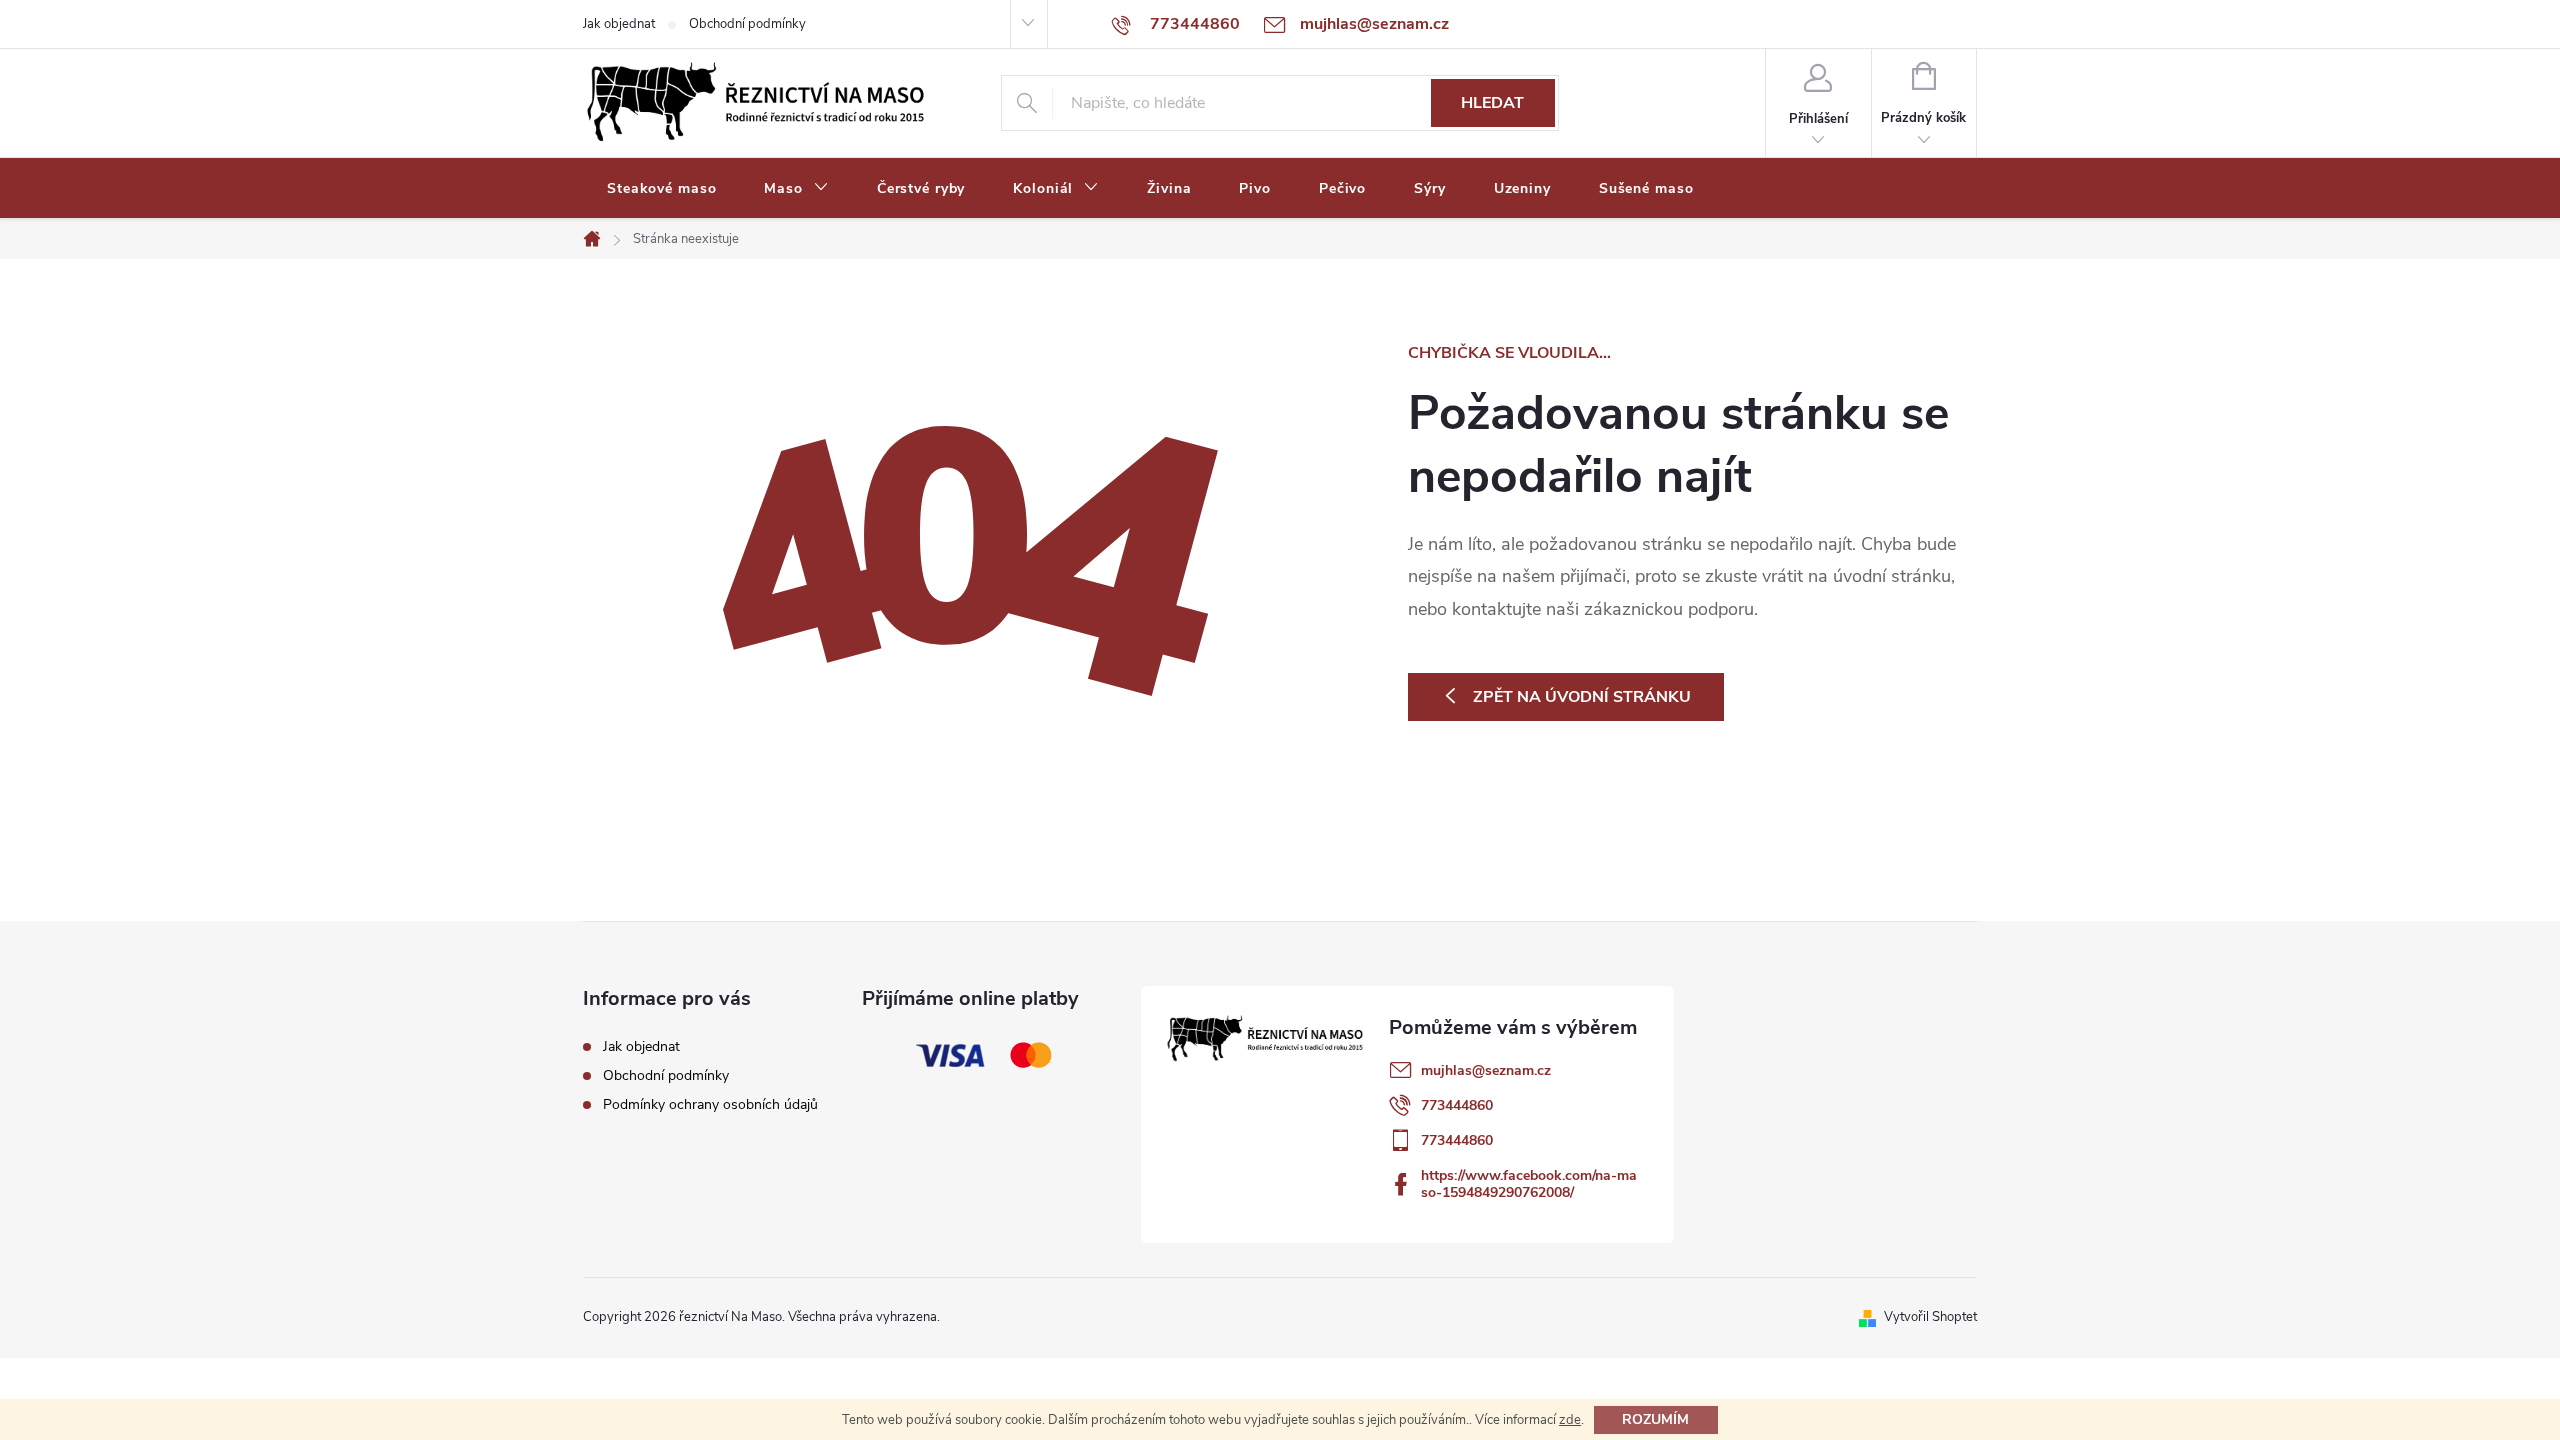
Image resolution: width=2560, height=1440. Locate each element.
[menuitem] (661, 189)
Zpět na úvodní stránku (1582, 697)
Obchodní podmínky (747, 24)
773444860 (1457, 1105)
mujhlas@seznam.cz (1486, 1070)
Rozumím (1655, 1419)
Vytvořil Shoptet (1930, 1317)
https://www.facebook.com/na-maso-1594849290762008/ (1529, 1184)
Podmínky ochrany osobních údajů (710, 1104)
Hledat (1492, 103)
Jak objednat (619, 24)
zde (1570, 1420)
